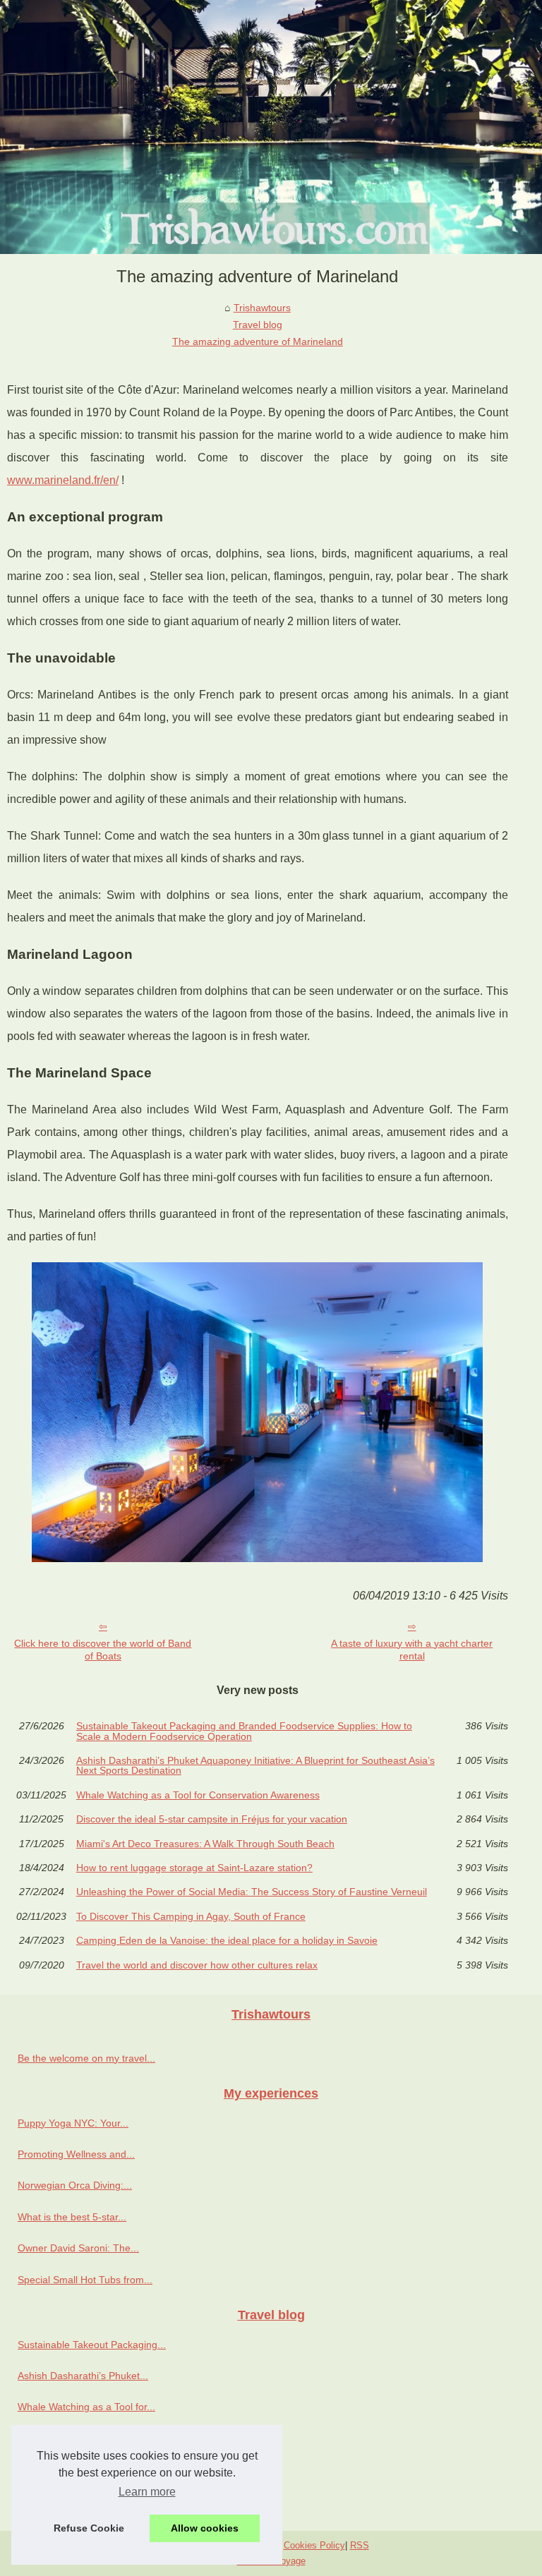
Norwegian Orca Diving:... (75, 2185)
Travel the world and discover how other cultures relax (197, 1965)
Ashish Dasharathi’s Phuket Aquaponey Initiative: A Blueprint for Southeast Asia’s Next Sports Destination (255, 1766)
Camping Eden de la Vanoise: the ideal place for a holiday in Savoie (227, 1940)
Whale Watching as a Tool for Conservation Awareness (198, 1795)
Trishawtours (262, 308)
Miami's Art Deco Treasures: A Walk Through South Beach (205, 1844)
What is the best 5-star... (72, 2217)
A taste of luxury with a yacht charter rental (412, 1650)
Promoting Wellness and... (76, 2154)
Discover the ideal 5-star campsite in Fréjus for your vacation (212, 1819)
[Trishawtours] (271, 127)
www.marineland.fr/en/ (63, 480)
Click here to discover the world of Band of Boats (103, 1650)
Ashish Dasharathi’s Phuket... (83, 2376)
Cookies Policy (314, 2545)
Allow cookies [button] (205, 2528)
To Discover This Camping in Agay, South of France (191, 1916)
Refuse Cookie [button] (89, 2528)
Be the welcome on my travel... (86, 2058)
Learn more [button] (147, 2492)
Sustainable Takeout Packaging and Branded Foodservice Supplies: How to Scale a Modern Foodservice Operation (244, 1731)
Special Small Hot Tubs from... (85, 2280)
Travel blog (258, 325)
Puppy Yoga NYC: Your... (73, 2123)
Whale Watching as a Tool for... (86, 2407)
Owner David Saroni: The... (78, 2248)
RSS (360, 2545)
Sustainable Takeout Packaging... (92, 2345)
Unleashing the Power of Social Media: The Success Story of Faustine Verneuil (252, 1892)
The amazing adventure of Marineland (258, 341)
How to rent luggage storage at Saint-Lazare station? (194, 1868)
